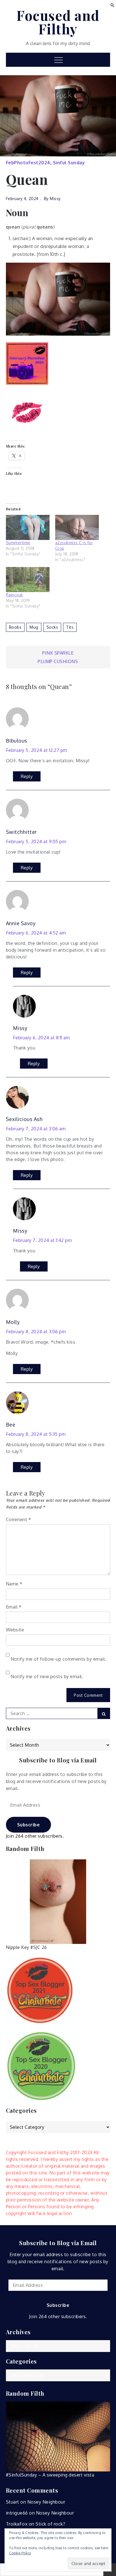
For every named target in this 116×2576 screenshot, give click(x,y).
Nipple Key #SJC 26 (26, 1947)
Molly (13, 1322)
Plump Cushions (58, 661)
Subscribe (29, 1825)
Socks (52, 627)
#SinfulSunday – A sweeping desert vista (50, 2475)
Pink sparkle (58, 653)
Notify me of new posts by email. (47, 1676)
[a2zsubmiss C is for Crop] (77, 527)
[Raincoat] (28, 580)
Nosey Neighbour (46, 2502)
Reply (27, 776)
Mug (34, 627)
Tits (70, 627)
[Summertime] (28, 527)
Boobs (15, 627)
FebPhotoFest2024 (28, 163)
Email (14, 1607)
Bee (11, 1425)
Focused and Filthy (58, 22)
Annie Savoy (21, 923)
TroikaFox (17, 2524)
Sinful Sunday (69, 163)
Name (14, 1584)
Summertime (18, 543)
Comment (19, 1520)
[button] (112, 5)
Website (15, 1630)
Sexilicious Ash (24, 1119)
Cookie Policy (20, 2553)
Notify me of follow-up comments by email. (58, 1659)
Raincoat (14, 595)
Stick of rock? (50, 2524)
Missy (55, 199)
